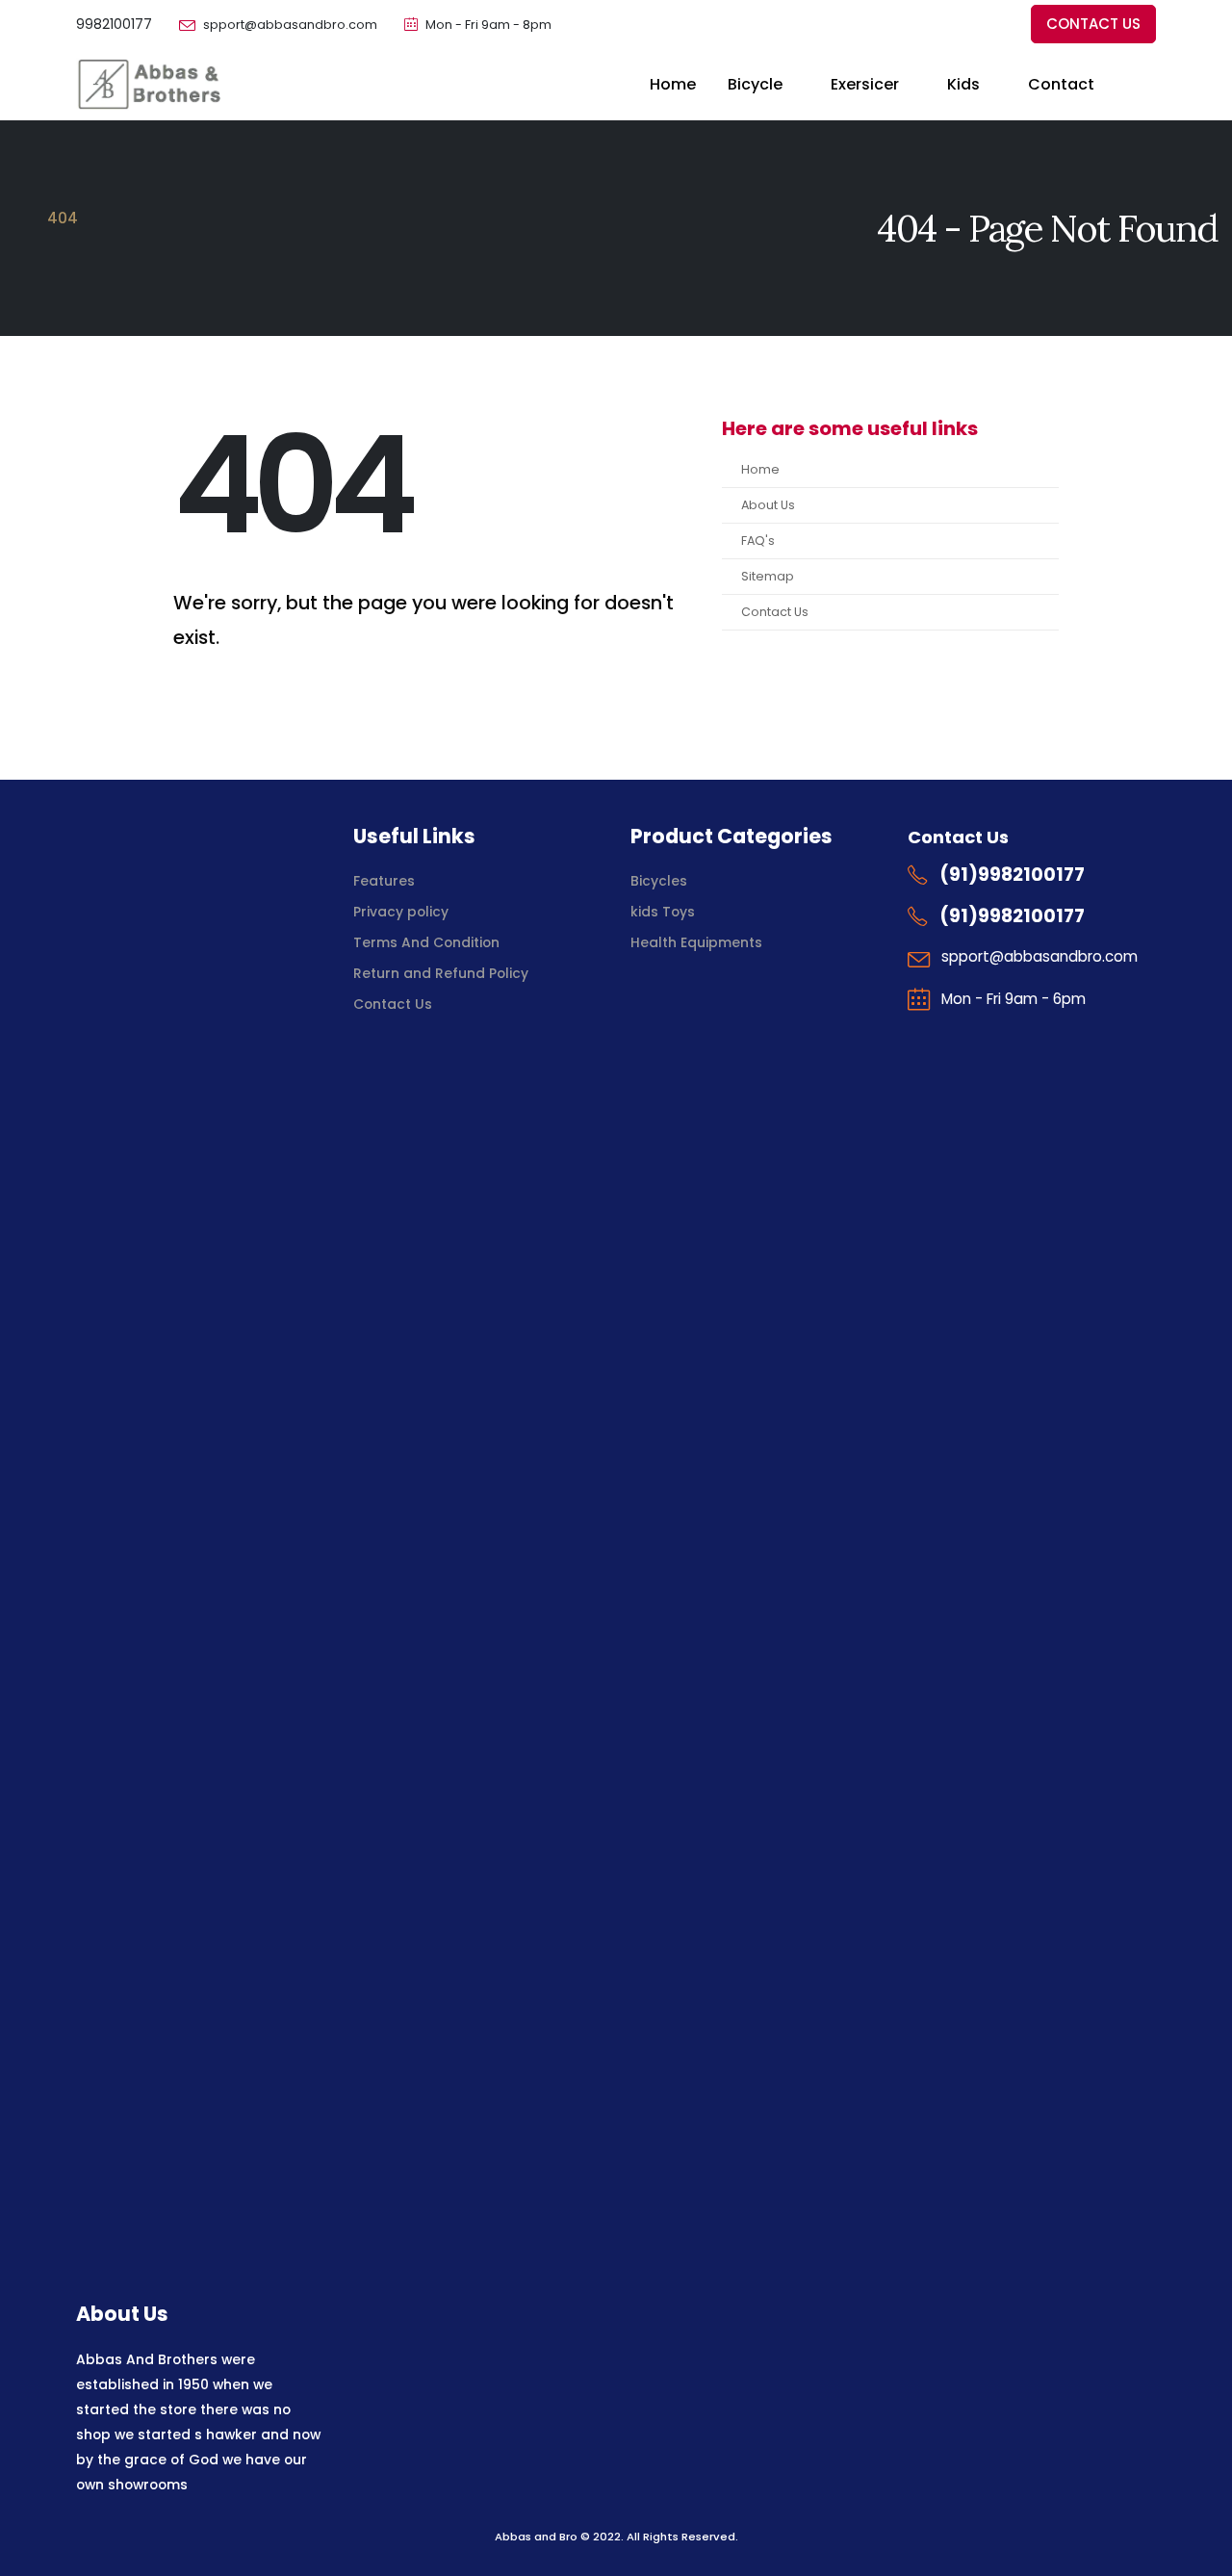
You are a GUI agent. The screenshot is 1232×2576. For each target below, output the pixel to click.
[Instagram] (995, 25)
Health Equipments (696, 942)
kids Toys (663, 912)
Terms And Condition (428, 942)
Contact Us (775, 612)
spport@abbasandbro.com (290, 25)
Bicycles (659, 881)
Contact (1061, 84)
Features (384, 881)
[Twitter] (963, 25)
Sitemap (768, 576)
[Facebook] (931, 25)
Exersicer (865, 84)
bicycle (755, 84)
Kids (963, 84)
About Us (768, 505)
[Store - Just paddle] (148, 84)
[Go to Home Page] (21, 219)
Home (673, 84)
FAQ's (758, 541)
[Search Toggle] (1147, 85)
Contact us (1093, 24)
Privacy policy (401, 912)
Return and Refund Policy (441, 973)
